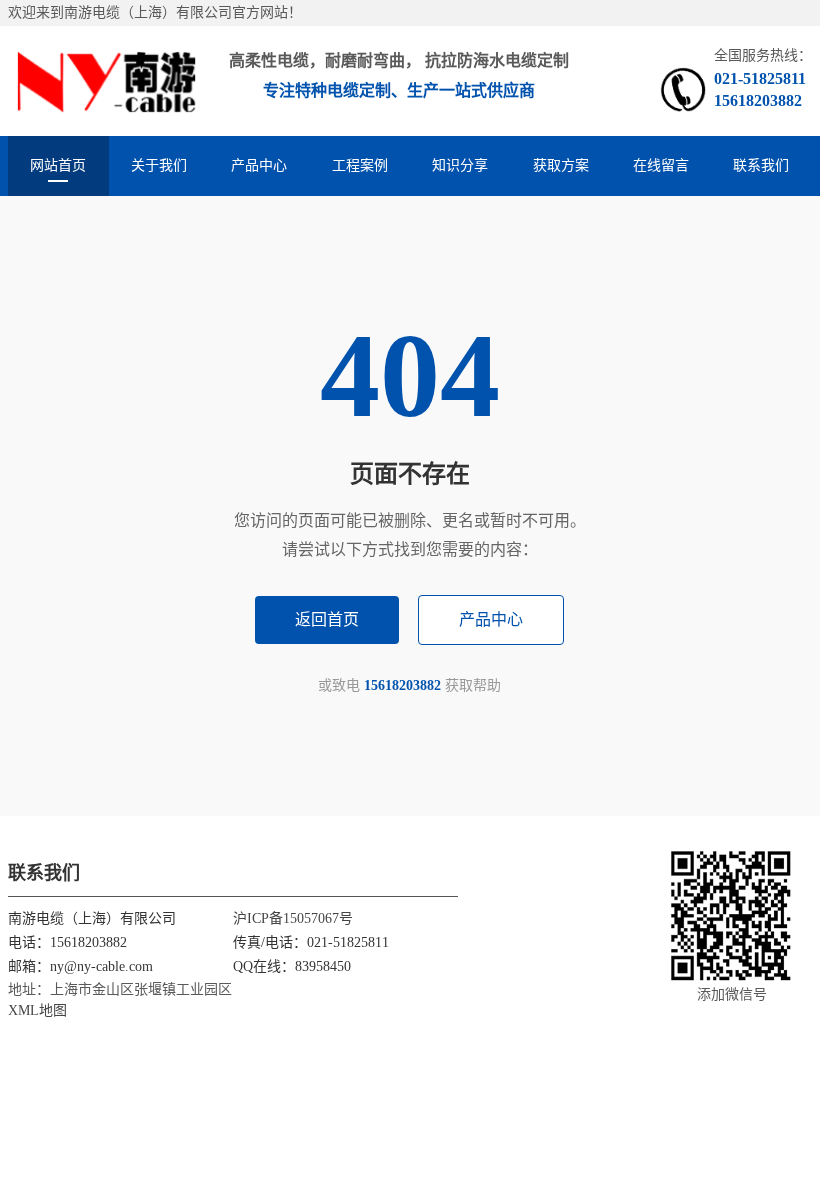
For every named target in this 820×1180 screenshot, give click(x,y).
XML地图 (37, 1010)
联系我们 (761, 165)
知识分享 (460, 165)
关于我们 (159, 165)
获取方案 (561, 165)
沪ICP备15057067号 (293, 918)
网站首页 (58, 165)
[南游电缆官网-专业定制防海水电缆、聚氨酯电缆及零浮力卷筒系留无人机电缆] (106, 80)
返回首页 (327, 619)
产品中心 (259, 165)
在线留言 (661, 165)
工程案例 (360, 165)
